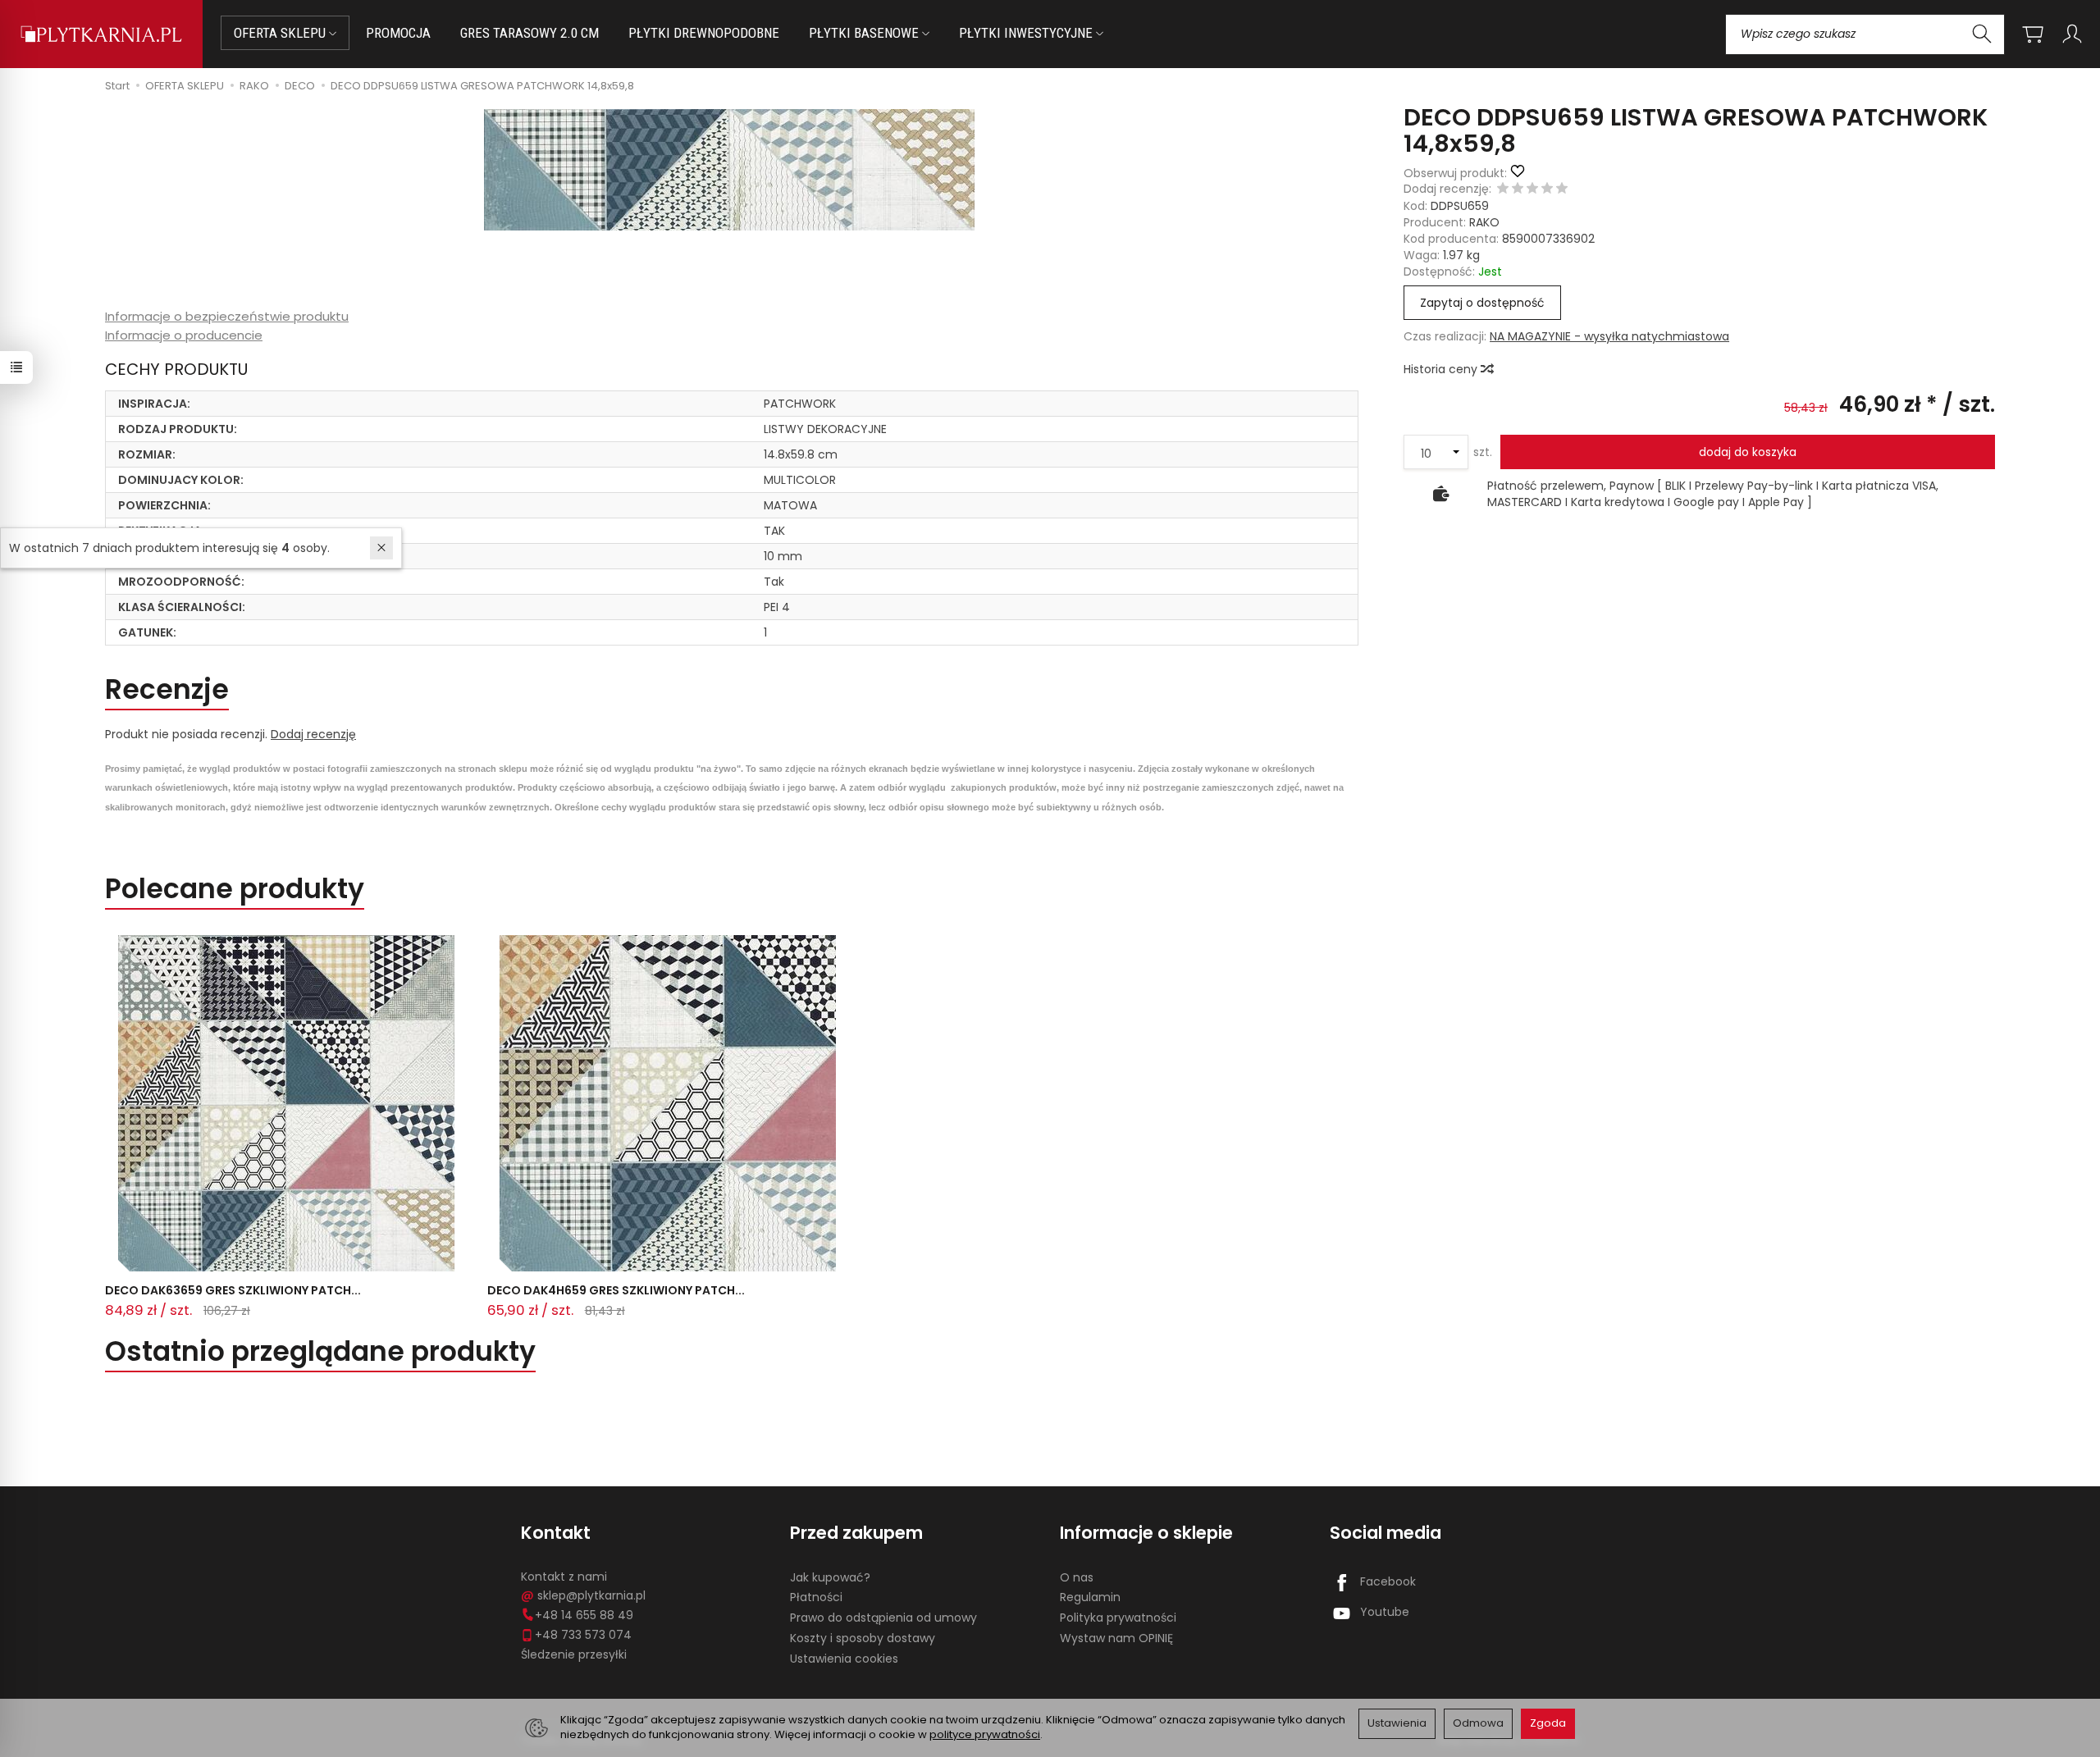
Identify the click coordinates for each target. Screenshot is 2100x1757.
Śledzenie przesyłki (574, 1654)
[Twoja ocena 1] (1503, 189)
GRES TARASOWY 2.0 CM (530, 33)
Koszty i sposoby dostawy (863, 1638)
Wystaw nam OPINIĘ (1116, 1638)
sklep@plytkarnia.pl (591, 1595)
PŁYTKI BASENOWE (865, 33)
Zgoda (1548, 1723)
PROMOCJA (398, 33)
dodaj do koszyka (1748, 452)
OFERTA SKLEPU (281, 33)
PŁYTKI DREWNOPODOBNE (704, 33)
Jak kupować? (830, 1577)
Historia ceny (1442, 369)
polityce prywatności (985, 1734)
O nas (1077, 1577)
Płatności (816, 1597)
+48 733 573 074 (583, 1635)
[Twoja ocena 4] (1547, 189)
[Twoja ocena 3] (1532, 189)
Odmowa (1478, 1723)
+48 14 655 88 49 (584, 1615)
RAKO (1484, 222)
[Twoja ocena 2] (1518, 189)
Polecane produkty (235, 889)
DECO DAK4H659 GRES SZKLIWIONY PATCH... (616, 1290)
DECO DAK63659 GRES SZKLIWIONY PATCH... (233, 1290)
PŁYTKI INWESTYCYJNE (1027, 33)
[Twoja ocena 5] (1562, 189)
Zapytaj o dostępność (1482, 303)
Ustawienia (1397, 1723)
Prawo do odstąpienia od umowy (883, 1618)
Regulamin (1090, 1597)
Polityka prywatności (1118, 1618)
